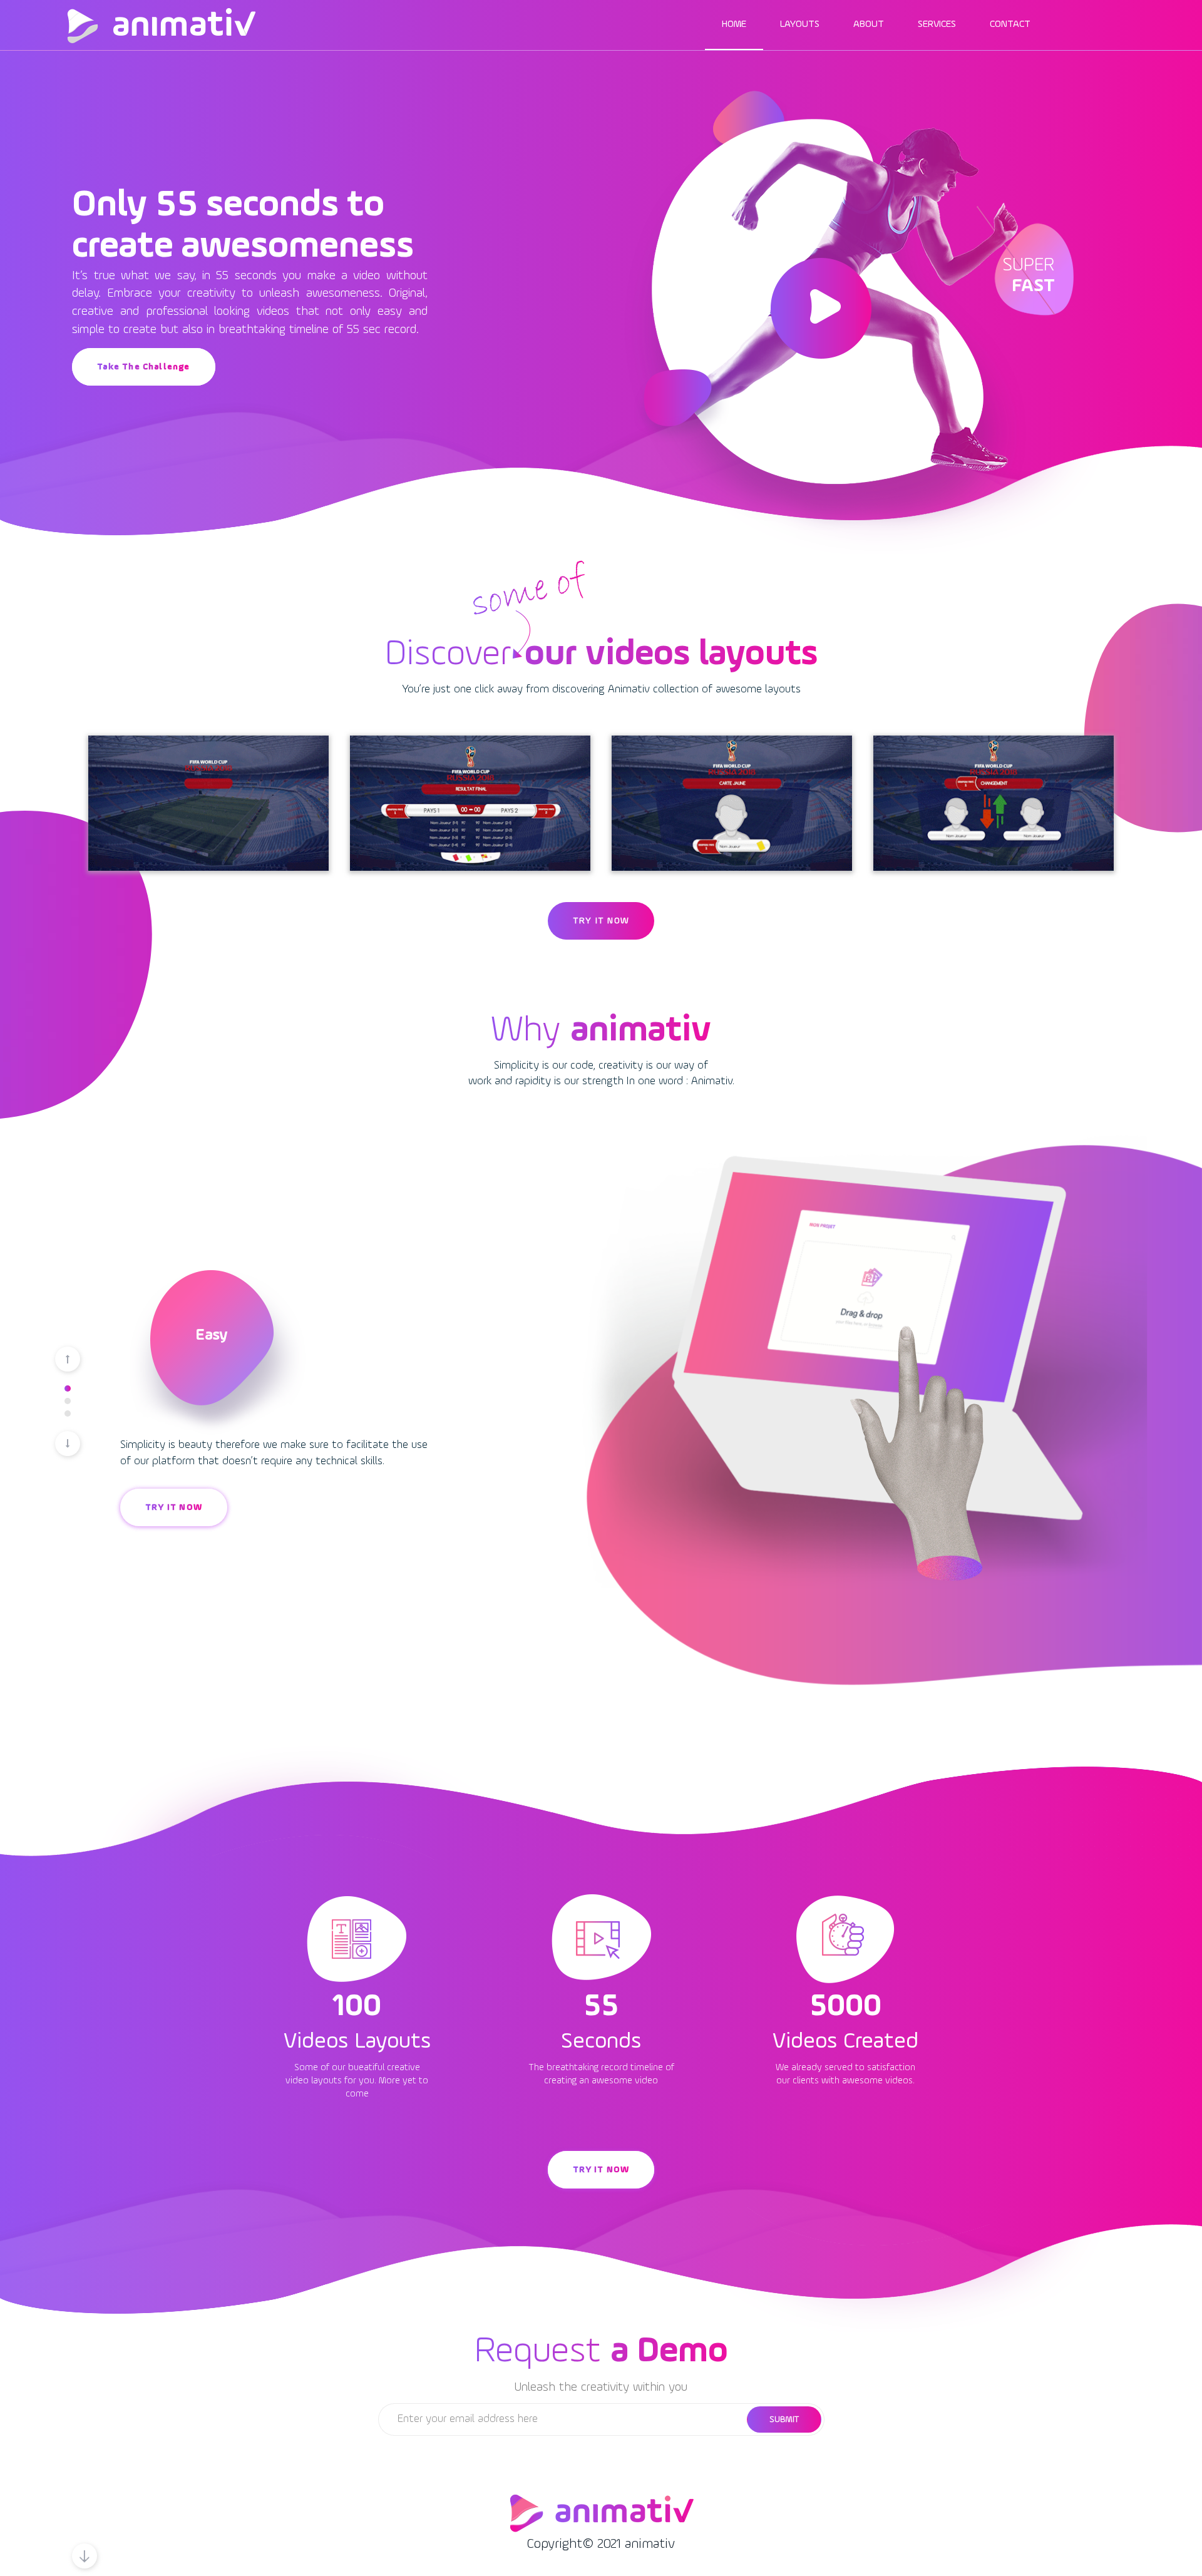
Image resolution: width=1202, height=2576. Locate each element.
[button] (68, 1388)
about (869, 24)
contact (1010, 24)
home (734, 24)
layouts (800, 24)
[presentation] (68, 1359)
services (937, 24)
